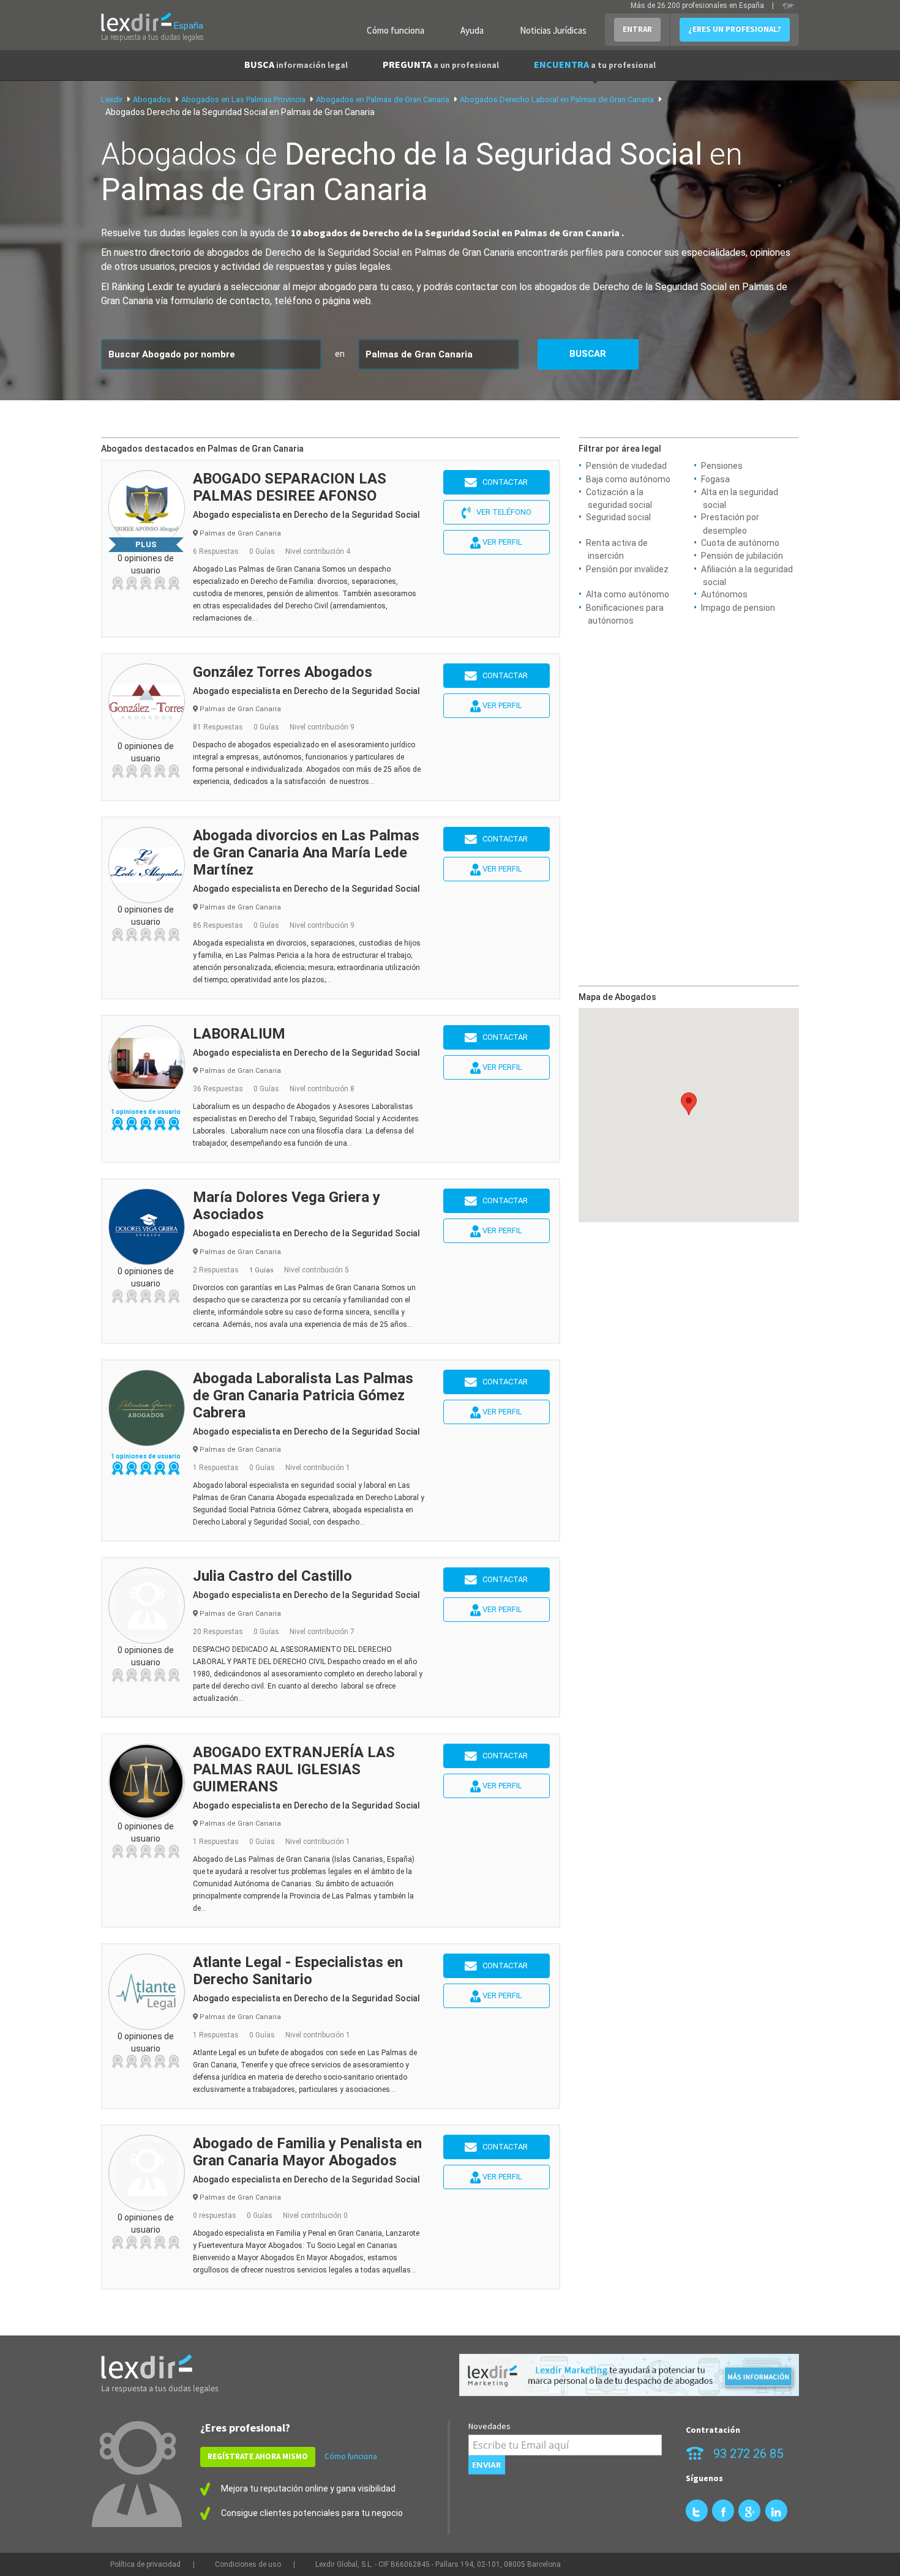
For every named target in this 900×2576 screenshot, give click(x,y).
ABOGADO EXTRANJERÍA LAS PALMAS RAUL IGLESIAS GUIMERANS (294, 1769)
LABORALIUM (239, 1034)
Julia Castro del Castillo (272, 1576)
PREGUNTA (441, 64)
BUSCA (296, 64)
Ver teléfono (501, 512)
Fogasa (715, 479)
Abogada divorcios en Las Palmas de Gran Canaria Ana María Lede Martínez (306, 853)
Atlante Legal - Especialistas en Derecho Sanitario (298, 1971)
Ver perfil (501, 542)
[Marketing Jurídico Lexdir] (629, 2375)
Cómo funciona (396, 30)
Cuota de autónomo (740, 543)
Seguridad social (618, 517)
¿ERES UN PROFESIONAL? (735, 29)
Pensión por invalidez (627, 569)
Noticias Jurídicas (553, 30)
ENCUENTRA (595, 64)
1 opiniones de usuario (146, 1112)
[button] (689, 1104)
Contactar (502, 482)
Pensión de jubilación (742, 556)
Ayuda (472, 30)
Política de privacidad (145, 2564)
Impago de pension (738, 608)
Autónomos (724, 594)
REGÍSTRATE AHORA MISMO (258, 2456)
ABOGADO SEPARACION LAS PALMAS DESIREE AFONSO (290, 487)
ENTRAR (637, 29)
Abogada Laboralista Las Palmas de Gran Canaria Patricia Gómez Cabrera (303, 1395)
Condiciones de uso (248, 2564)
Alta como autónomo (628, 594)
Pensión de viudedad (626, 466)
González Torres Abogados (283, 672)
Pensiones (722, 466)
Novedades (489, 2426)
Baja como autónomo (628, 479)
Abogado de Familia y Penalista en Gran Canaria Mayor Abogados (307, 2152)
